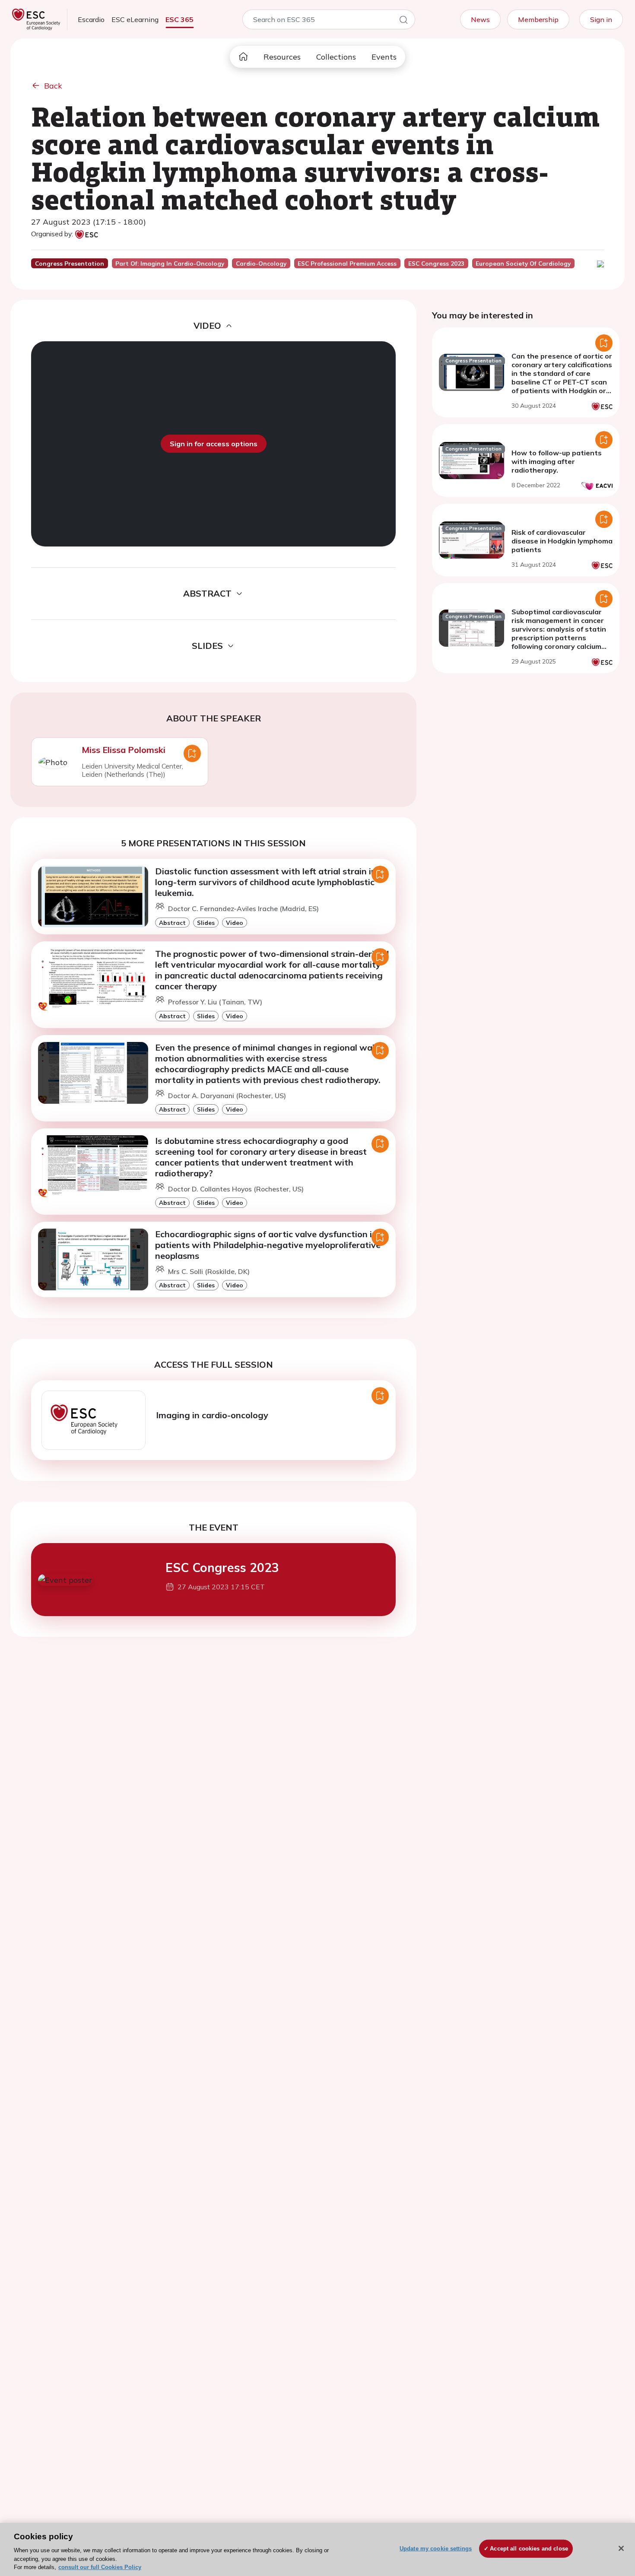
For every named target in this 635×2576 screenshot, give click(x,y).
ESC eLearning (135, 19)
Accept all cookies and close (529, 2549)
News (480, 19)
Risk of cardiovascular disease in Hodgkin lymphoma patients (562, 541)
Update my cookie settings (436, 2549)
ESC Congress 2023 (222, 1568)
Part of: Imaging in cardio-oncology (170, 264)
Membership (538, 19)
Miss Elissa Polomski (124, 750)
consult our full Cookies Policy (100, 2567)
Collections (336, 57)
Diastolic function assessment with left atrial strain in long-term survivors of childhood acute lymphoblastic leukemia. (266, 882)
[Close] (621, 2548)
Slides (206, 923)
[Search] (403, 21)
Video (235, 923)
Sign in (601, 19)
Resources (282, 57)
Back (53, 86)
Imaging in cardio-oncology (212, 1415)
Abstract (172, 923)
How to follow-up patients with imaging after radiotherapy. (557, 461)
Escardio (91, 19)
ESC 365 (179, 19)
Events (384, 57)
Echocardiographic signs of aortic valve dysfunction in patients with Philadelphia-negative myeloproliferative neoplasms (268, 1245)
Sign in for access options (214, 444)
